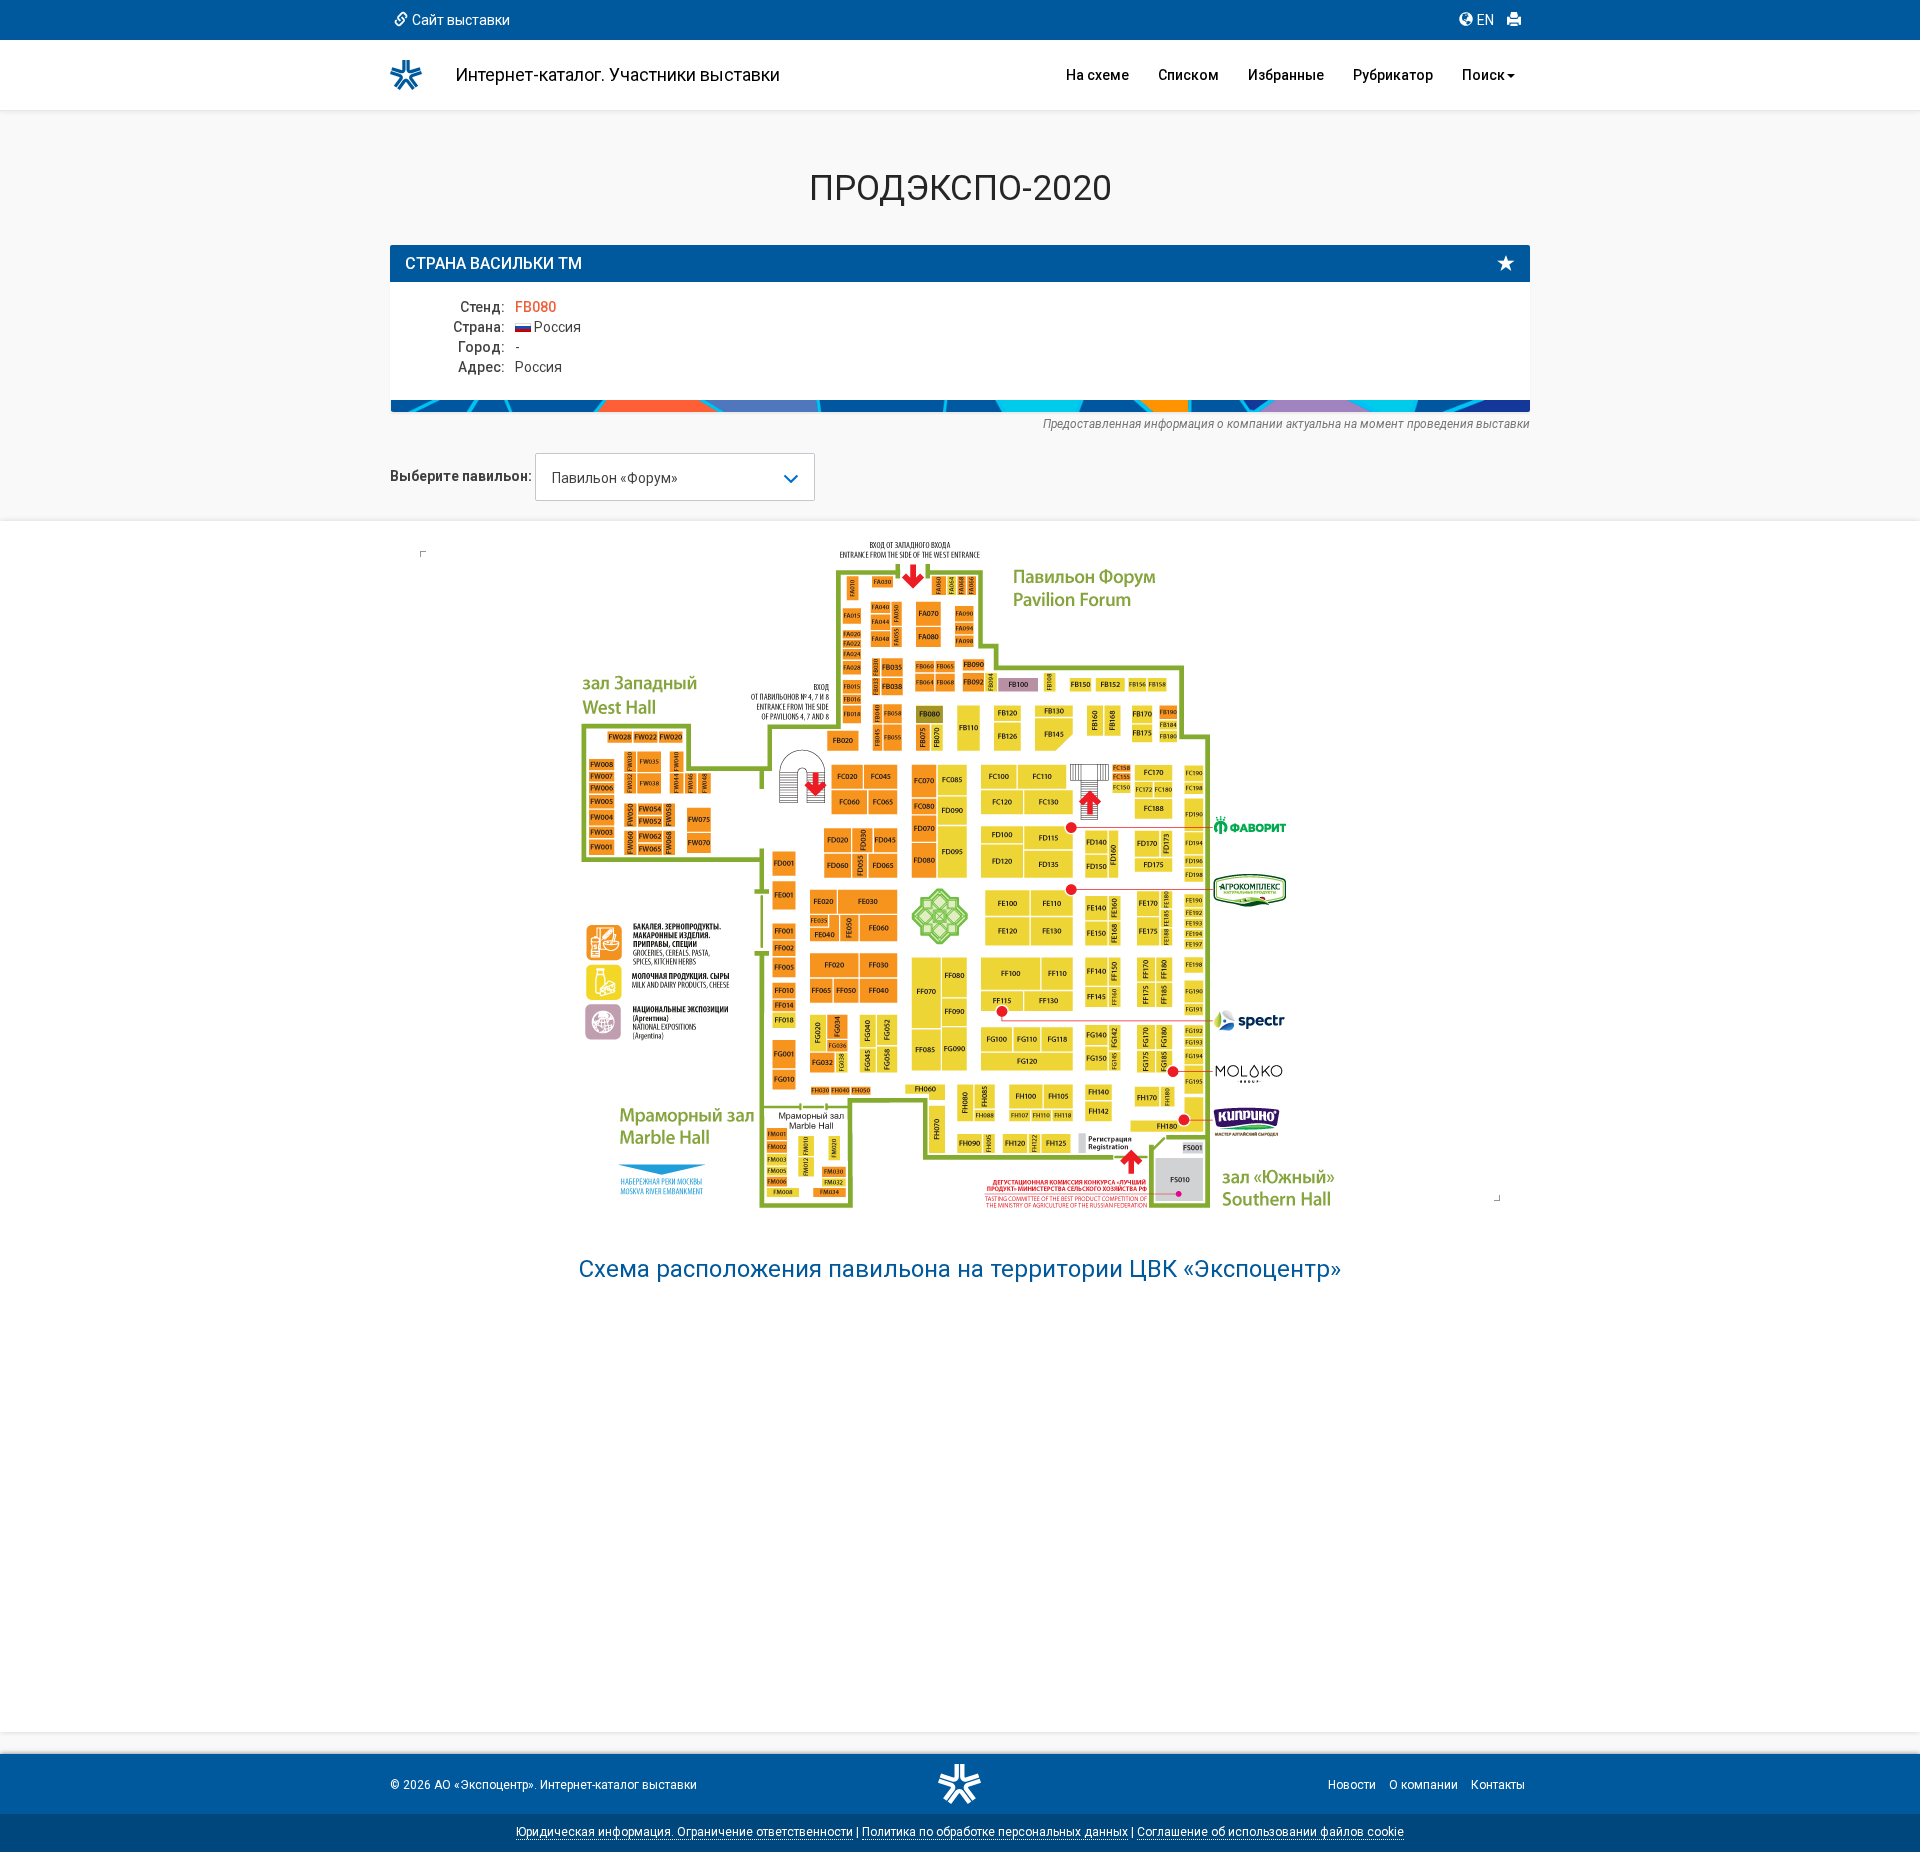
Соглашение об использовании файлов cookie (1270, 1832)
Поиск (1483, 75)
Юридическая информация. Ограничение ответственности (684, 1832)
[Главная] (415, 75)
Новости (1352, 1785)
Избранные (1286, 75)
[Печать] (1514, 20)
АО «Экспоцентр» (484, 1785)
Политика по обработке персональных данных (995, 1832)
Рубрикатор (1393, 75)
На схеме (1097, 75)
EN (1485, 20)
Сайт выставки (461, 20)
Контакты (1498, 1785)
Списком (1188, 75)
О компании (1423, 1785)
